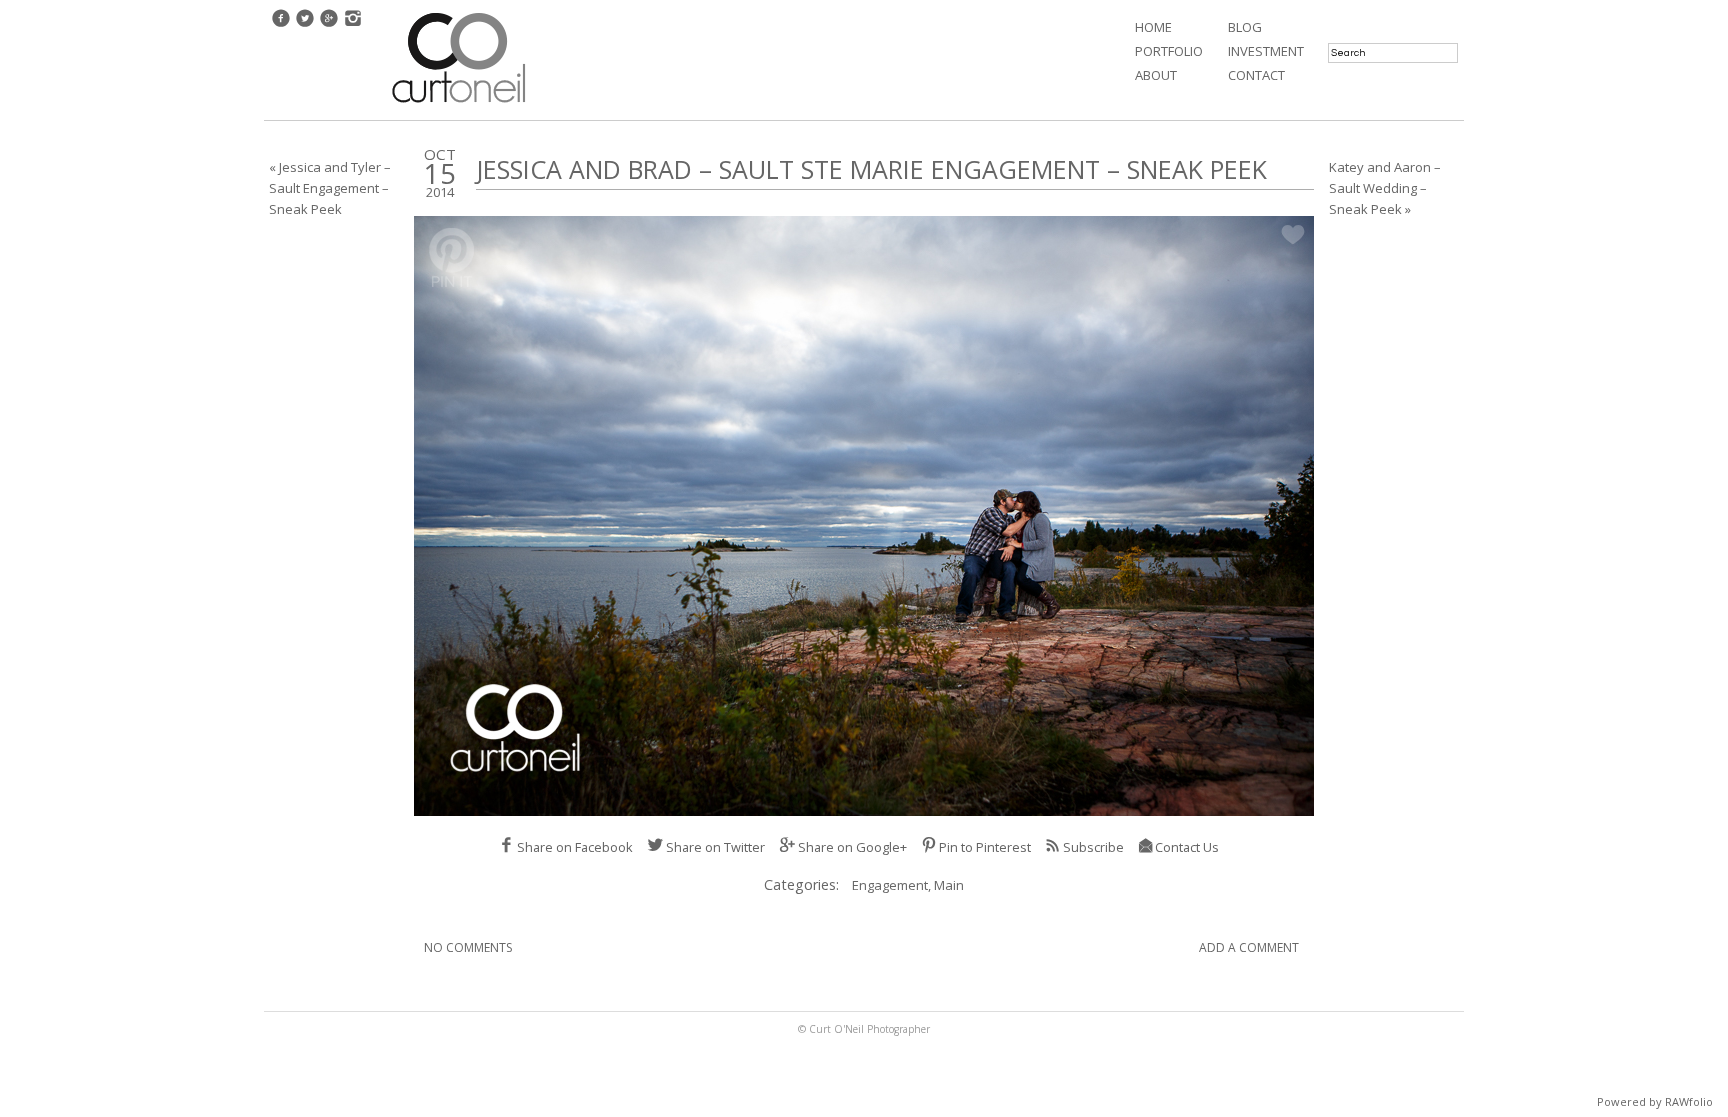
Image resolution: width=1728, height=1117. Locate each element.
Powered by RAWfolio (1655, 1101)
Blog (1245, 27)
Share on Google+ (852, 847)
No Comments (468, 947)
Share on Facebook (575, 847)
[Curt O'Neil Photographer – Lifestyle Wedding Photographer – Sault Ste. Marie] (459, 105)
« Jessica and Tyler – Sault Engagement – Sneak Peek (330, 188)
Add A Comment (1249, 947)
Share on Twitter (715, 847)
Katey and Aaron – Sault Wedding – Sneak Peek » (1385, 188)
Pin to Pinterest (985, 847)
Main (949, 885)
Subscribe (1093, 847)
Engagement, (893, 885)
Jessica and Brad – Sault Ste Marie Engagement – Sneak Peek (871, 169)
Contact (1256, 75)
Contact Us (1187, 847)
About (1156, 75)
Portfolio (1169, 51)
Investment (1266, 51)
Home (1153, 27)
